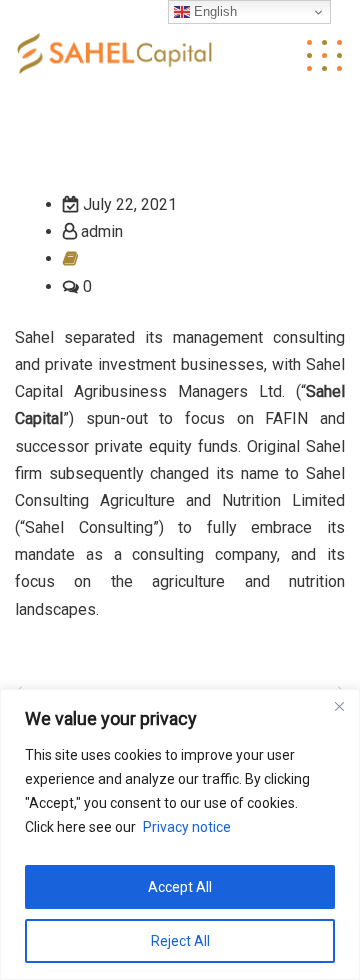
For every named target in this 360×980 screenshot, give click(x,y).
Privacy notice (187, 827)
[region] (180, 834)
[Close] (339, 706)
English (213, 11)
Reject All (180, 941)
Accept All (180, 887)
